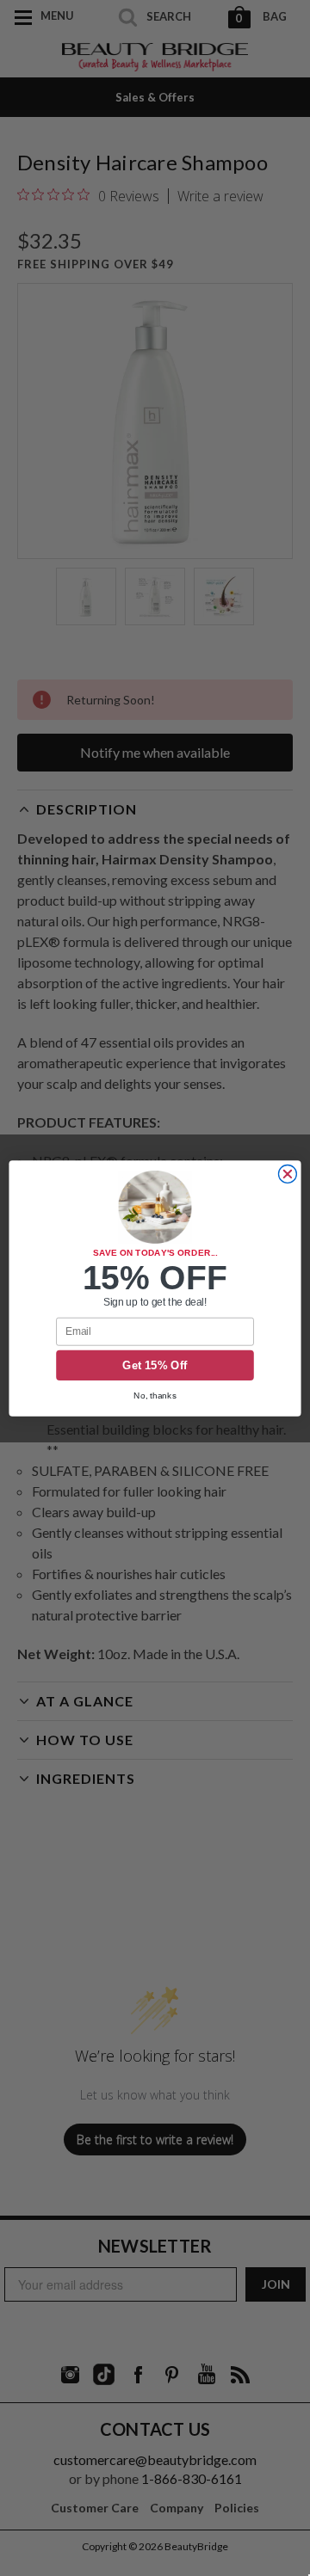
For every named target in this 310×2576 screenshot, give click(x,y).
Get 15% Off (155, 1365)
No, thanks (155, 1395)
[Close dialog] (287, 1174)
